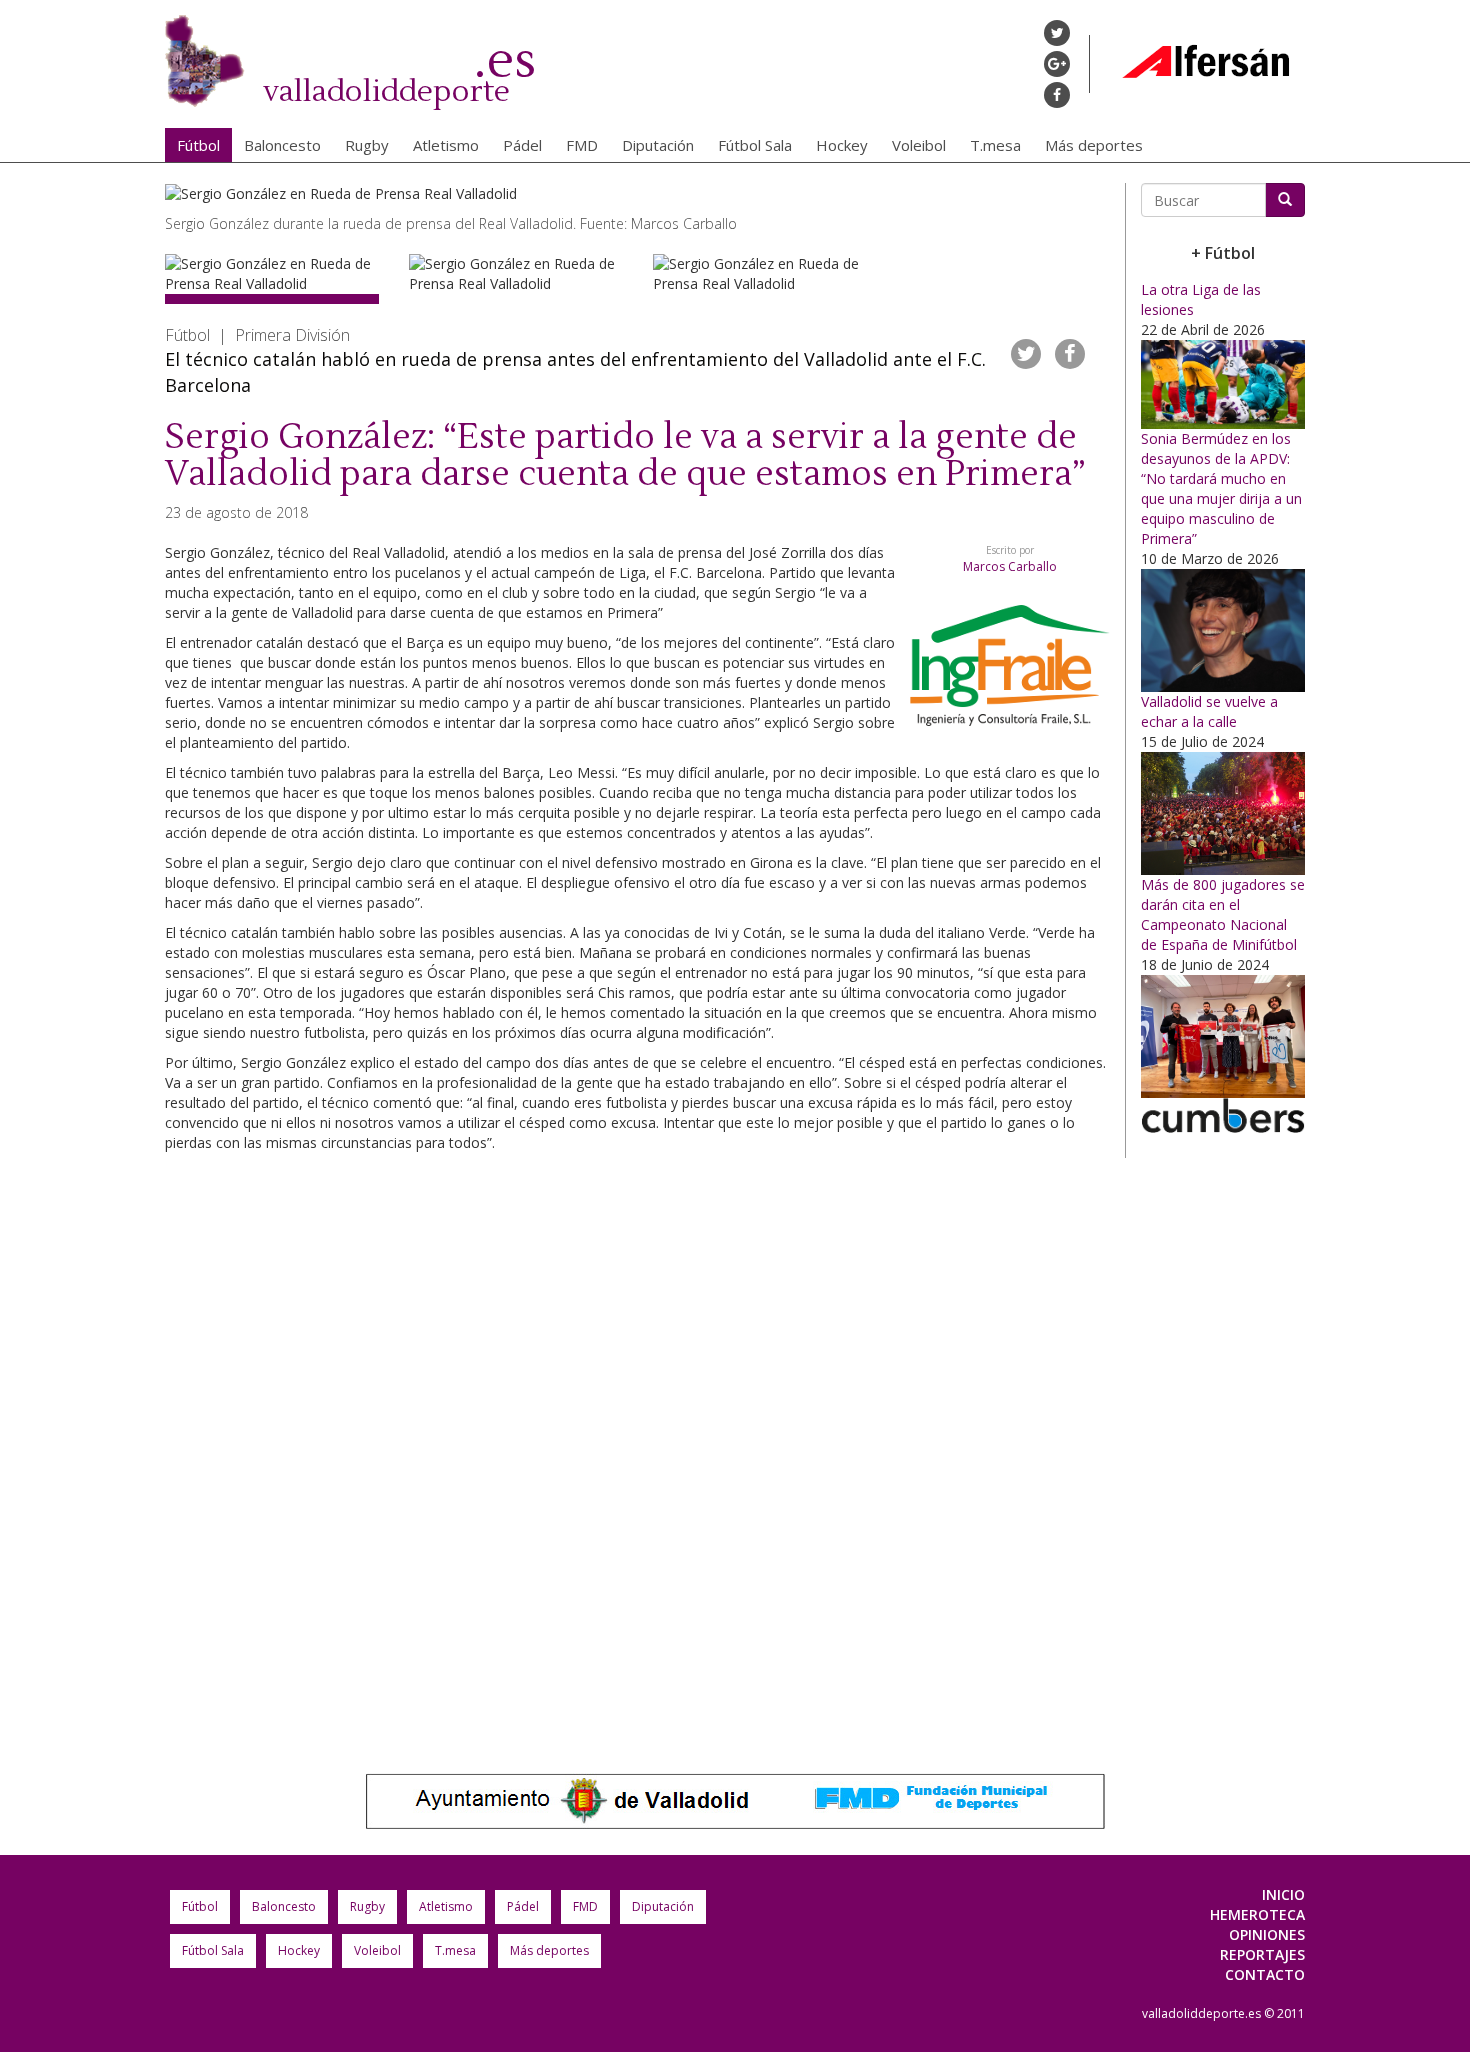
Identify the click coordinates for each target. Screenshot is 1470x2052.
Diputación (658, 145)
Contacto (1265, 1974)
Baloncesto (282, 145)
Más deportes (1094, 145)
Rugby (367, 145)
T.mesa (995, 145)
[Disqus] (637, 1443)
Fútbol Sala (755, 145)
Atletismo (446, 145)
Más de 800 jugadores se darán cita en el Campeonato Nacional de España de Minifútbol (1223, 914)
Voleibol (919, 145)
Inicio (1283, 1894)
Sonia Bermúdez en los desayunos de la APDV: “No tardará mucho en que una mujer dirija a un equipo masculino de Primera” (1221, 488)
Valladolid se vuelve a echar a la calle (1209, 711)
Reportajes (1262, 1954)
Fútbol (198, 145)
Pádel (522, 145)
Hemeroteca (1257, 1914)
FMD (582, 145)
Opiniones (1267, 1934)
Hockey (842, 145)
